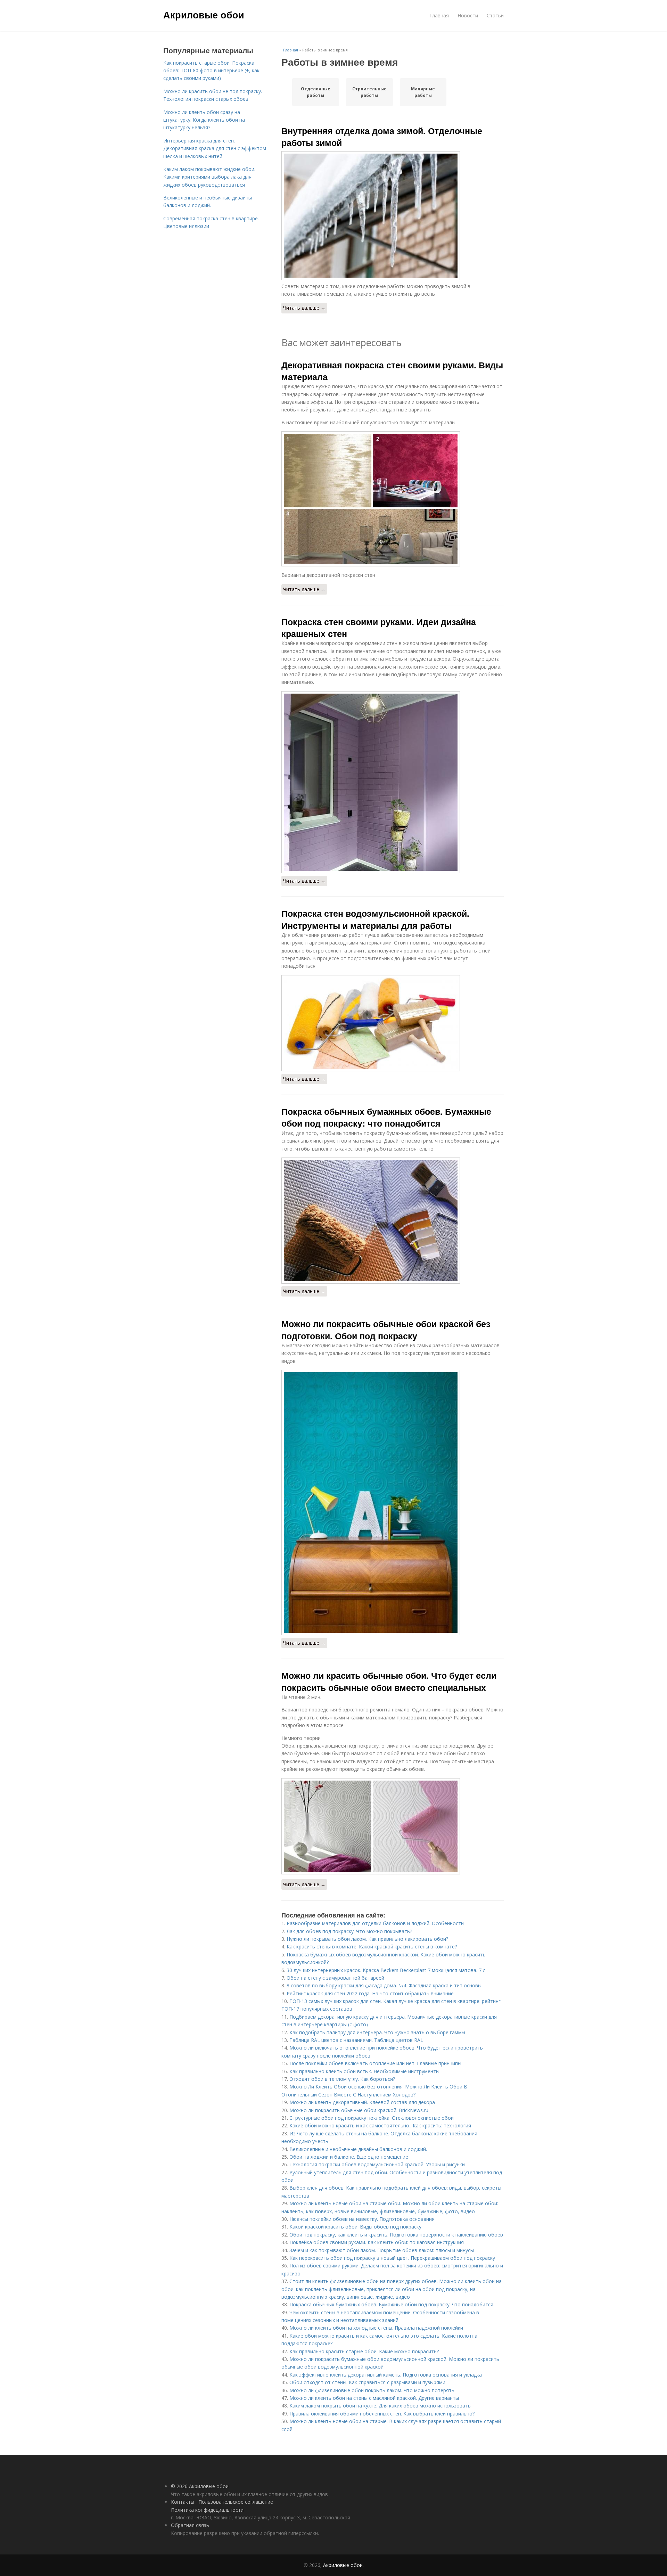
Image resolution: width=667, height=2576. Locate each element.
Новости (468, 15)
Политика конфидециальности (207, 2510)
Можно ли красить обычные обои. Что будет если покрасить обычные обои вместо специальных (389, 1681)
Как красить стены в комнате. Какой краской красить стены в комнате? (372, 1947)
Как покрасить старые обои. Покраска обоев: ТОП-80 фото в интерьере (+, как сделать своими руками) (211, 71)
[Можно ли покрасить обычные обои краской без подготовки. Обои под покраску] (393, 1503)
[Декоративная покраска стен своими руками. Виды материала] (393, 499)
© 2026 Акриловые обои (200, 2486)
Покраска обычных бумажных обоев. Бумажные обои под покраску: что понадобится (386, 1117)
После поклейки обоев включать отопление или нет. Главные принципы (375, 2063)
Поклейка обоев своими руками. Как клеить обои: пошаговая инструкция (377, 2242)
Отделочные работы (316, 92)
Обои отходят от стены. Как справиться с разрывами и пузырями (367, 2382)
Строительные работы (369, 92)
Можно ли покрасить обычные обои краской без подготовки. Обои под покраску (386, 1330)
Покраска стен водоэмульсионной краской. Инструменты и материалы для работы (375, 919)
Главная (439, 15)
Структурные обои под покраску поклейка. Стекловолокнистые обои (372, 2118)
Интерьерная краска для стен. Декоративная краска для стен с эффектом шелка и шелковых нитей (215, 148)
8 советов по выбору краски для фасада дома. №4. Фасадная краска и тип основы (384, 1985)
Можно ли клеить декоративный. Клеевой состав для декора (362, 2102)
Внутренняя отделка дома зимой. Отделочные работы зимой (382, 137)
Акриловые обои (204, 15)
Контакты (183, 2502)
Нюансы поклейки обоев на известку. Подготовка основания (362, 2219)
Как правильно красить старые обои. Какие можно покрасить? (364, 2351)
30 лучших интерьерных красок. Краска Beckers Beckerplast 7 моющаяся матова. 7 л (386, 1970)
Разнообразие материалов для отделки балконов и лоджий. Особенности (375, 1923)
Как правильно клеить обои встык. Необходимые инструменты (364, 2071)
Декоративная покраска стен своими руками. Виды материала (392, 371)
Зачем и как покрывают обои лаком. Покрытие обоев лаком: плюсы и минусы (382, 2250)
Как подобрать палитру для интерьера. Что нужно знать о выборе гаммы (377, 2032)
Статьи (495, 15)
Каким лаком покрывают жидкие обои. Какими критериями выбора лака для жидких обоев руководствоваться (209, 177)
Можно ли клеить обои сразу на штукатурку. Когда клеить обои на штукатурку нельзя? (204, 120)
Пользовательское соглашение (236, 2502)
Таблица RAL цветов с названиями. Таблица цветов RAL (356, 2040)
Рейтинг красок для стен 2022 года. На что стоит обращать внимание (370, 1993)
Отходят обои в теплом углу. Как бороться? (342, 2079)
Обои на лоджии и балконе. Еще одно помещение (349, 2157)
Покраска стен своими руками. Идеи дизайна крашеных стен (379, 628)
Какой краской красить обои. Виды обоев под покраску (355, 2227)
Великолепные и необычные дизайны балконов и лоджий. (358, 2149)
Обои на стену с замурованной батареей (335, 1978)
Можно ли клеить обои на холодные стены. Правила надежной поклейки (376, 2328)
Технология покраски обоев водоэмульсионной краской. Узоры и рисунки (377, 2164)
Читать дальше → (304, 308)
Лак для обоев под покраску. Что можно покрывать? (349, 1931)
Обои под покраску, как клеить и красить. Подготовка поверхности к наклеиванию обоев (396, 2235)
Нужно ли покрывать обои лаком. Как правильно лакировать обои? (367, 1939)
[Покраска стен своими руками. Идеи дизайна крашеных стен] (393, 782)
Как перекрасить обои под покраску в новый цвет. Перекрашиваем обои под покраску (392, 2258)
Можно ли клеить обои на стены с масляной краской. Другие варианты (374, 2398)
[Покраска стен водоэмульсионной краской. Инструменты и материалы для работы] (393, 1023)
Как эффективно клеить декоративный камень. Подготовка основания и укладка (386, 2375)
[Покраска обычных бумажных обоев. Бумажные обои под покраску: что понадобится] (393, 1221)
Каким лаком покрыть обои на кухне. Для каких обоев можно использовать (380, 2406)
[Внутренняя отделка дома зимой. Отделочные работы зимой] (393, 216)
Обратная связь (190, 2525)
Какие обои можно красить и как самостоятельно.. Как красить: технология (380, 2125)
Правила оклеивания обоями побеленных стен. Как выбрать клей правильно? (382, 2414)
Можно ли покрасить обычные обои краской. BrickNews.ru (359, 2110)
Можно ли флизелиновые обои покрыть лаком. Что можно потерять (372, 2390)
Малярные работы (423, 92)
